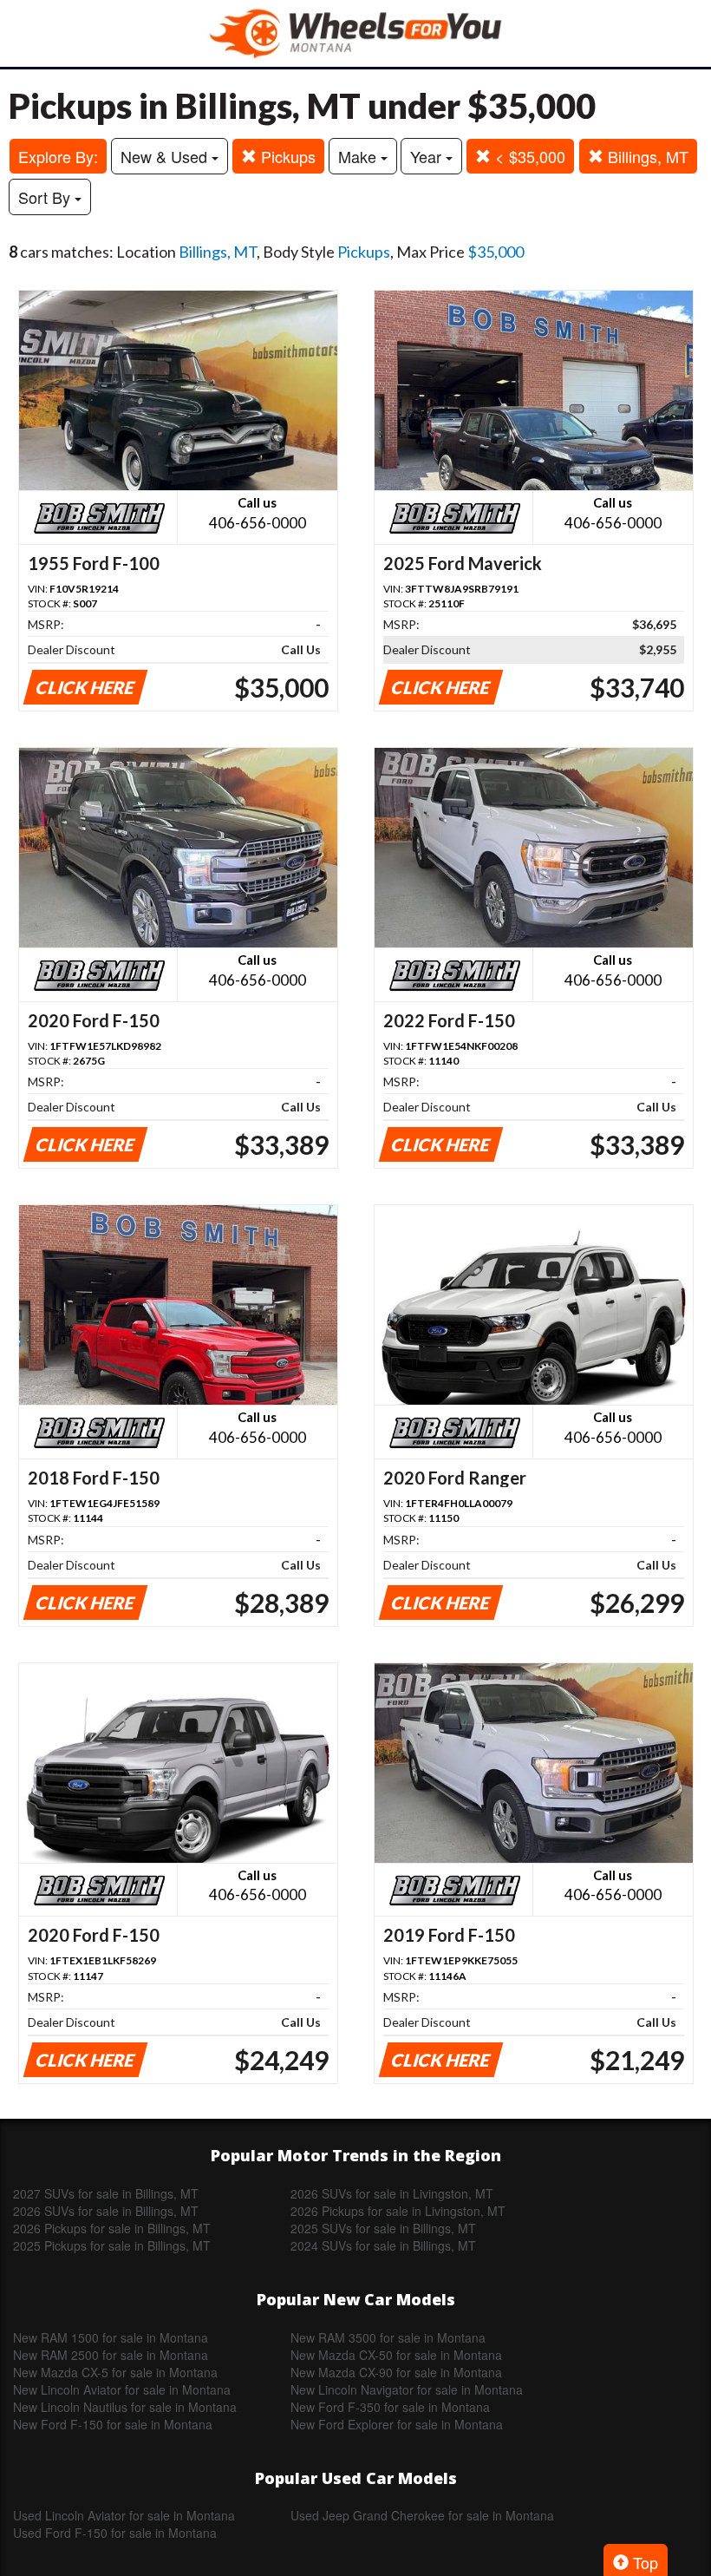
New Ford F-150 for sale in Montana (113, 2424)
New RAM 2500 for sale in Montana (111, 2355)
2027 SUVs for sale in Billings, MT (106, 2193)
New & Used (166, 156)
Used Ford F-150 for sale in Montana (115, 2533)
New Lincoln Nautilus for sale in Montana (125, 2407)
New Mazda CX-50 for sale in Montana (396, 2355)
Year (428, 156)
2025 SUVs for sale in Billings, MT (383, 2228)
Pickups (286, 156)
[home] (355, 33)
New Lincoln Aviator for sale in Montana (122, 2389)
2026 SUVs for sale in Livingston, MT (392, 2193)
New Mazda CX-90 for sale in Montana (396, 2372)
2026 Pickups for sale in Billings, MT (112, 2228)
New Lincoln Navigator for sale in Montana (407, 2389)
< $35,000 (528, 156)
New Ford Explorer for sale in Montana (397, 2424)
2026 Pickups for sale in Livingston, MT (398, 2211)
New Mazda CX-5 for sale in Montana (115, 2372)
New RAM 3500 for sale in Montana (388, 2337)
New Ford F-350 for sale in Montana (390, 2407)
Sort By (46, 197)
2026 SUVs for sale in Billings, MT (106, 2211)
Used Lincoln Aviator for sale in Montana (124, 2515)
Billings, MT (646, 156)
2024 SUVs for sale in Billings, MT (383, 2245)
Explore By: (58, 156)
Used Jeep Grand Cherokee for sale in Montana (422, 2515)
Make (359, 156)
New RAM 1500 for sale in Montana (111, 2337)
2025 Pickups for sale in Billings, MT (112, 2245)
